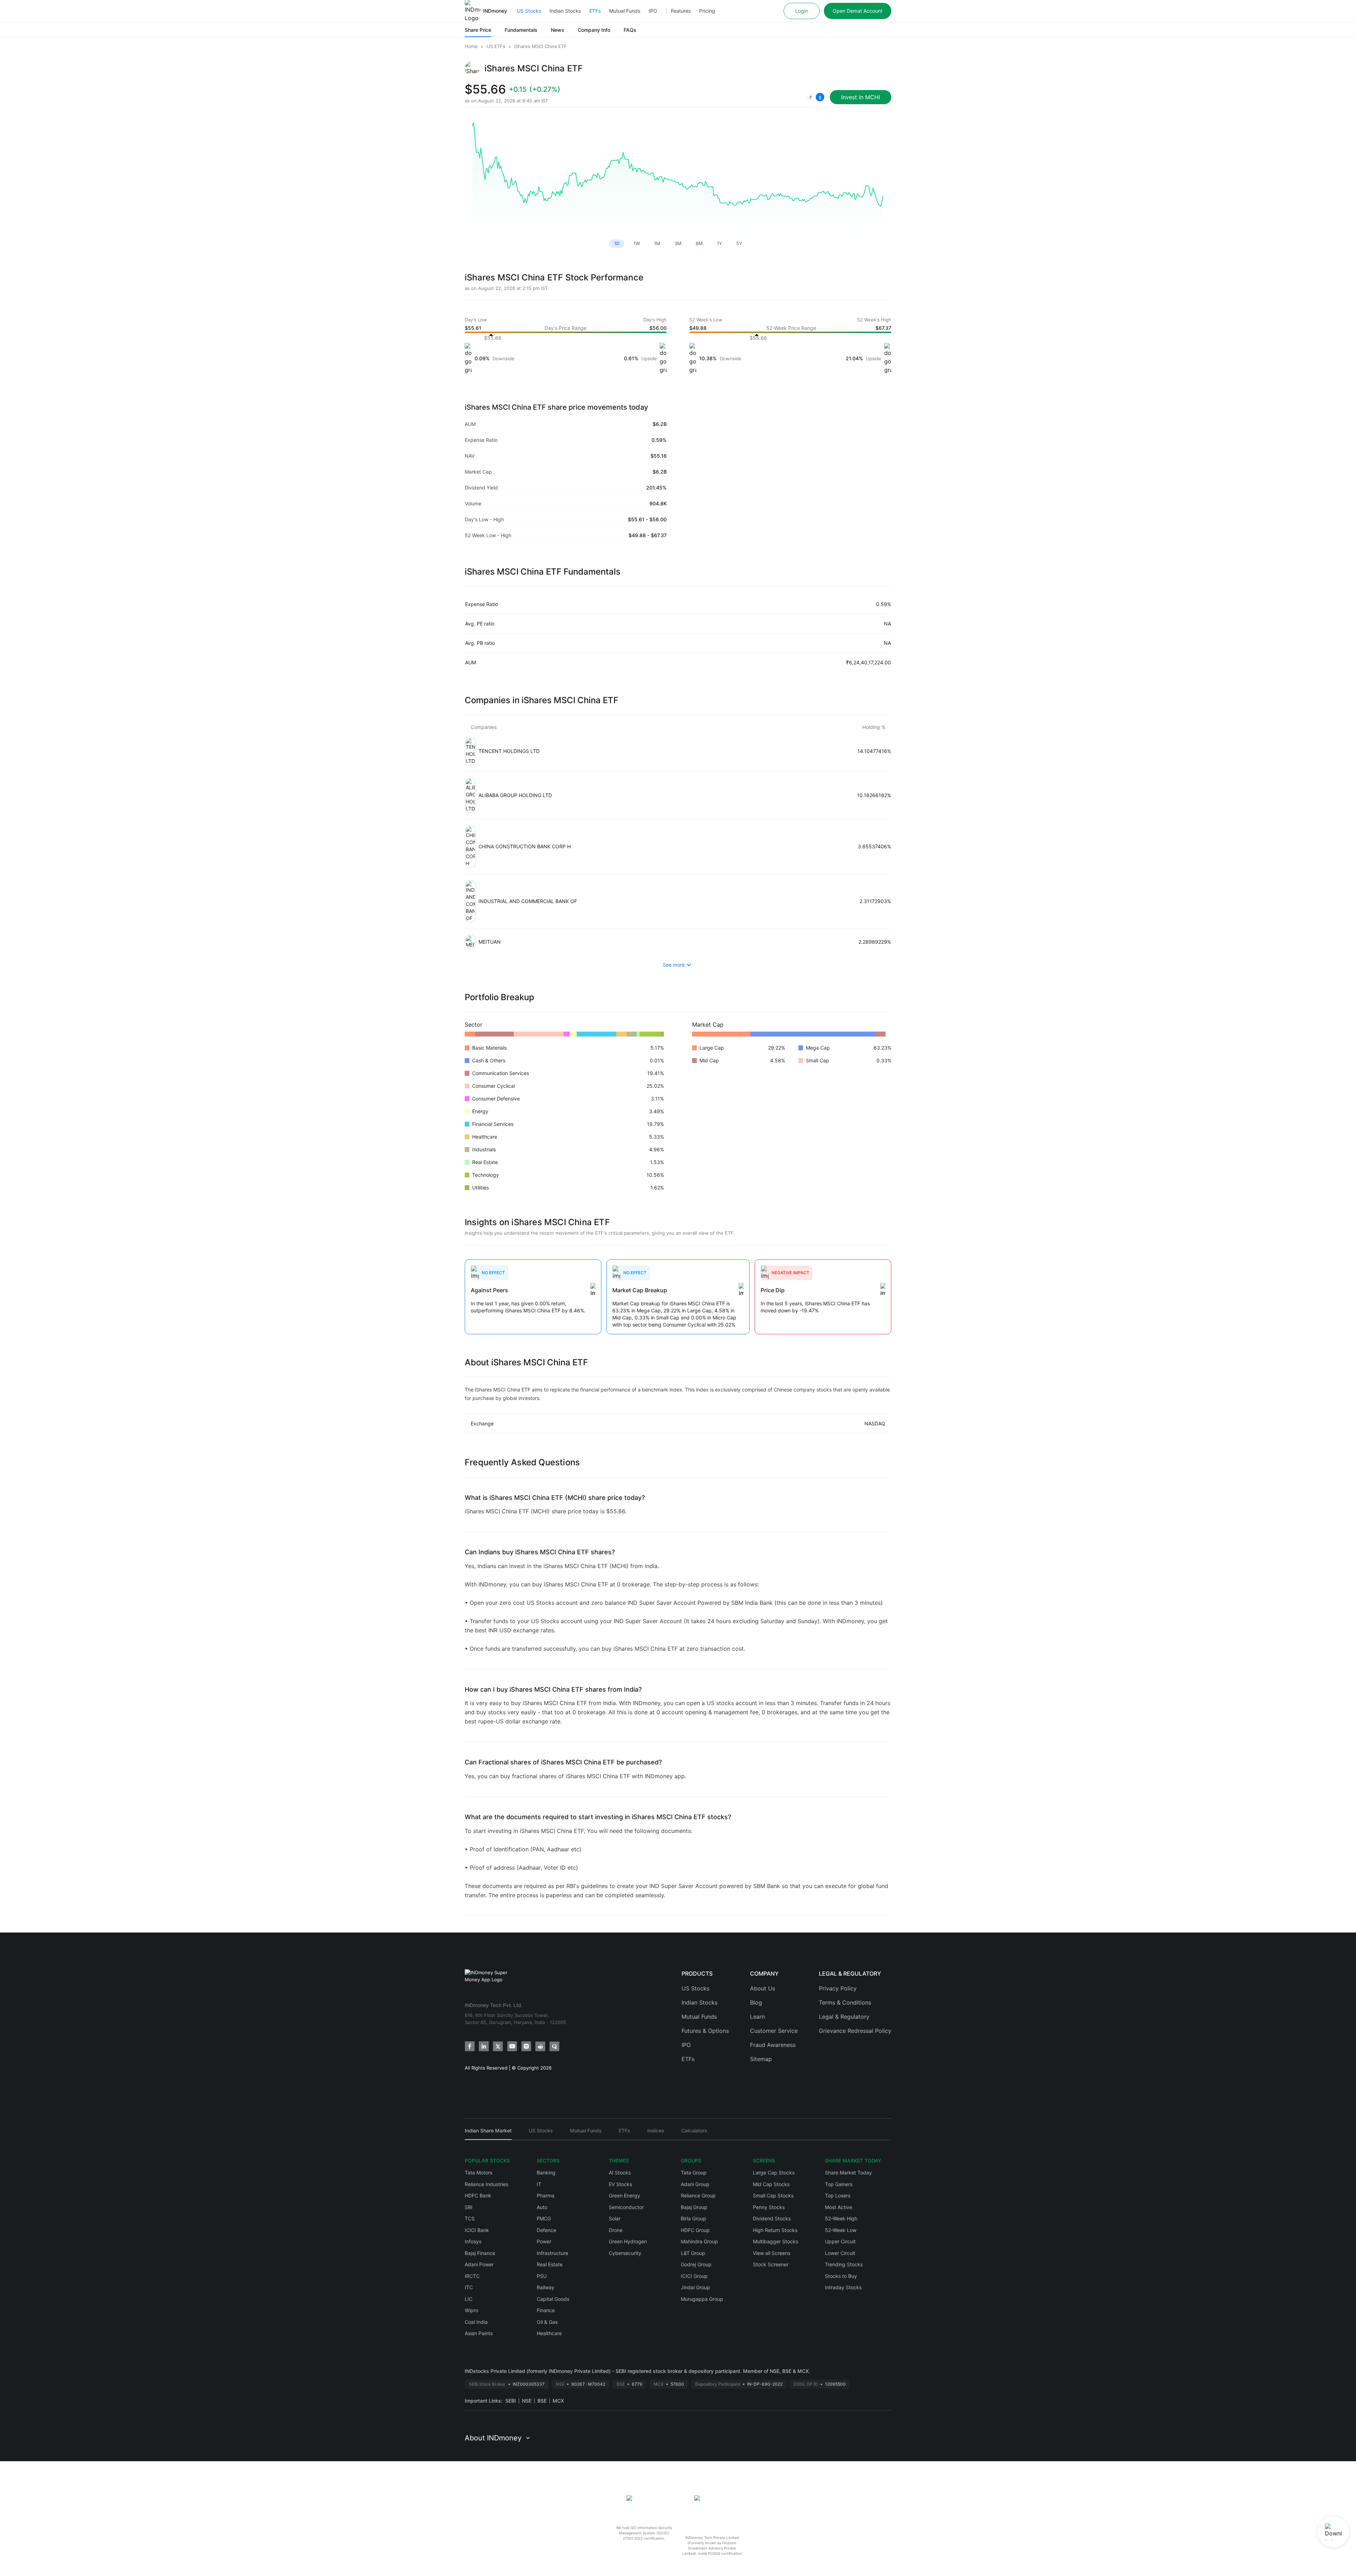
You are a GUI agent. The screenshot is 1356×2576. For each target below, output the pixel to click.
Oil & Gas (547, 2322)
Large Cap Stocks (774, 2173)
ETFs (595, 11)
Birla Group (694, 2218)
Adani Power (479, 2264)
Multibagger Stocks (775, 2241)
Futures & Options (705, 2031)
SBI (469, 2207)
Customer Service (774, 2031)
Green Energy (625, 2195)
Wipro (471, 2310)
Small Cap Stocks (773, 2195)
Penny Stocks (769, 2207)
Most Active (838, 2207)
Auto (542, 2207)
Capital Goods (553, 2299)
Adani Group (695, 2184)
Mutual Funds (625, 11)
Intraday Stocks (843, 2287)
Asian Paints (479, 2333)
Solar (615, 2218)
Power (544, 2241)
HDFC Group (695, 2230)
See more (674, 965)
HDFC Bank (478, 2195)
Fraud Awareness (773, 2045)
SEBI (511, 2401)
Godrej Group (696, 2264)
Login (802, 11)
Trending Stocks (844, 2264)
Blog (756, 2002)
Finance (546, 2310)
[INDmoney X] (498, 2046)
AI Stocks (620, 2173)
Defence (546, 2230)
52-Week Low (841, 2230)
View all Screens (772, 2253)
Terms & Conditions (845, 2002)
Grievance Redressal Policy (855, 2031)
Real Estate (550, 2264)
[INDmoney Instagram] (526, 2046)
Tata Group (694, 2173)
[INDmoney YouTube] (512, 2046)
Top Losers (838, 2195)
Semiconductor (626, 2207)
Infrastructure (552, 2253)
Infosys (473, 2241)
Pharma (546, 2195)
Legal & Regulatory (844, 2017)
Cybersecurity (625, 2253)
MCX (558, 2401)
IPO (653, 11)
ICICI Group (694, 2276)
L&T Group (693, 2253)
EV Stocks (620, 2184)
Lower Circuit (840, 2253)
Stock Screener (771, 2264)
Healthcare (549, 2333)
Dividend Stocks (772, 2218)
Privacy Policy (838, 1988)
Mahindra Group (699, 2241)
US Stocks (529, 11)
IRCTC (472, 2276)
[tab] (488, 2134)
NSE (527, 2401)
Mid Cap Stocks (771, 2184)
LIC (469, 2299)
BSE (542, 2401)
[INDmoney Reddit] (540, 2046)
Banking (546, 2173)
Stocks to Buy (841, 2276)
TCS (470, 2218)
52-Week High (841, 2218)
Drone (616, 2230)
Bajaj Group (694, 2207)
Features (681, 11)
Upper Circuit (840, 2241)
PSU (542, 2276)
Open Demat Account (858, 11)
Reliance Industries (486, 2184)
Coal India (476, 2322)
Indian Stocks (565, 11)
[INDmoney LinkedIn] (484, 2046)
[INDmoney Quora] (554, 2046)
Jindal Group (695, 2287)
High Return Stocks (775, 2230)
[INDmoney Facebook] (470, 2046)
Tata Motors (478, 2173)
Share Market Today (848, 2173)
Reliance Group (698, 2195)
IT (539, 2184)
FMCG (544, 2218)
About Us (763, 1988)
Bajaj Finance (480, 2253)
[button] (815, 97)
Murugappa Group (702, 2299)
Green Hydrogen (628, 2241)
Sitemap (761, 2059)
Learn (757, 2017)
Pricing (707, 11)
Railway (546, 2287)
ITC (469, 2287)
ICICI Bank (477, 2230)
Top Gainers (839, 2184)
